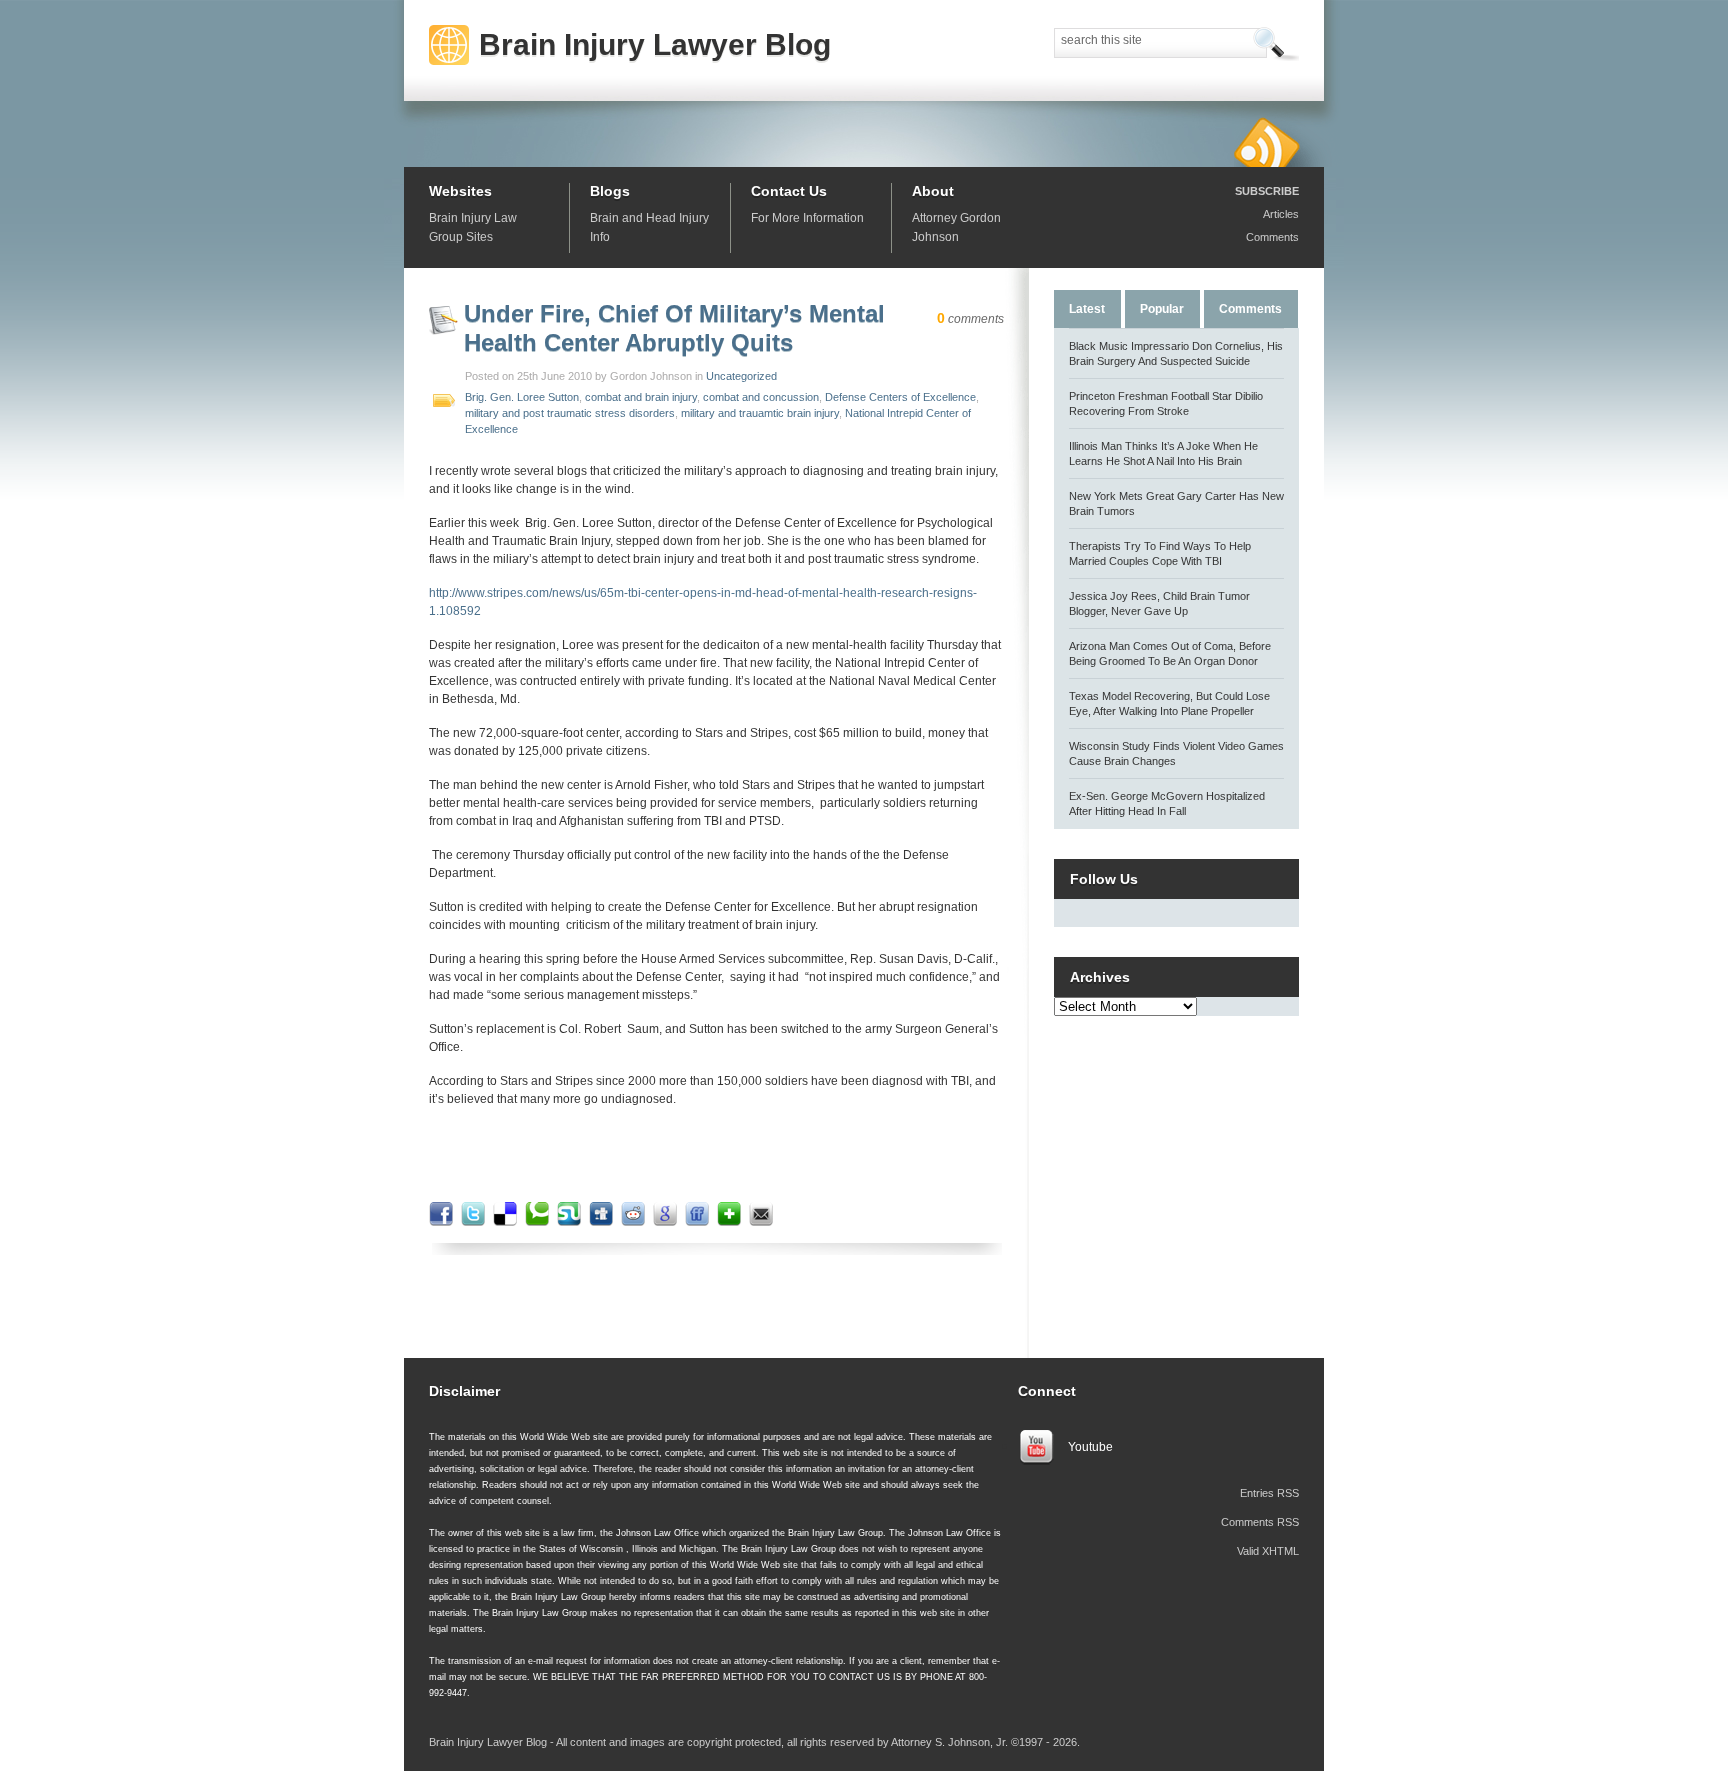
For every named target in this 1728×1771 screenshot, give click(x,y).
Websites (460, 191)
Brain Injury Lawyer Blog (655, 44)
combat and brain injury (641, 397)
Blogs (610, 191)
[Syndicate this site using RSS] (1266, 142)
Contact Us (789, 191)
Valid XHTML (1268, 1551)
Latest (1087, 309)
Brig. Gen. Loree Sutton (522, 397)
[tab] (1087, 307)
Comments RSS (1260, 1522)
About (933, 191)
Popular (1162, 309)
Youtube (1090, 1447)
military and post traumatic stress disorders (570, 413)
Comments (1272, 237)
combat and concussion (761, 397)
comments (970, 319)
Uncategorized (741, 376)
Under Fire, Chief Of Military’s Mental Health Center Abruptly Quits (674, 328)
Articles (1281, 214)
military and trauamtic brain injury (760, 413)
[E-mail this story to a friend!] (763, 1222)
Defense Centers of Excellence (900, 397)
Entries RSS (1269, 1493)
